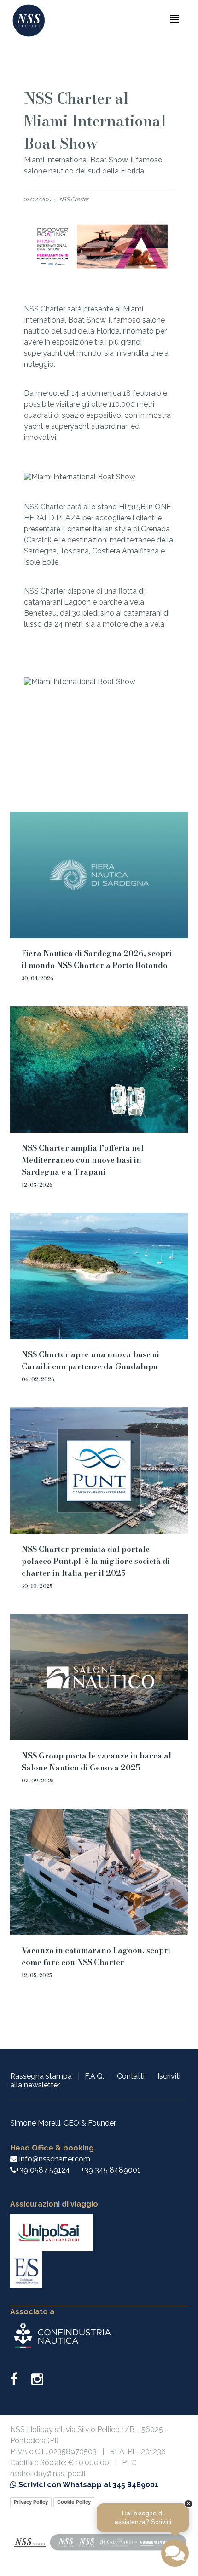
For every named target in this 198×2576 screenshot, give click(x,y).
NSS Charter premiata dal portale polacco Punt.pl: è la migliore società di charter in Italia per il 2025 (96, 1561)
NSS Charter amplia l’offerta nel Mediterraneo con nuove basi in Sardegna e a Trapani (83, 1160)
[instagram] (37, 2382)
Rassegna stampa (41, 2076)
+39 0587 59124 (43, 2170)
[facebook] (20, 2382)
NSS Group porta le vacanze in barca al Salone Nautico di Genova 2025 (96, 1762)
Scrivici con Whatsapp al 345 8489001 (87, 2485)
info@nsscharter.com (54, 2159)
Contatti (131, 2076)
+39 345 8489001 (111, 2170)
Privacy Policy (31, 2502)
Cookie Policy (74, 2502)
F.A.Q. (94, 2076)
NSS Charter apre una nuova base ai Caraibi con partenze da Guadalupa (90, 1360)
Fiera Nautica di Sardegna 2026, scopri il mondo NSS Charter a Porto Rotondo (97, 959)
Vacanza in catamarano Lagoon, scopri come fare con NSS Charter (96, 1956)
